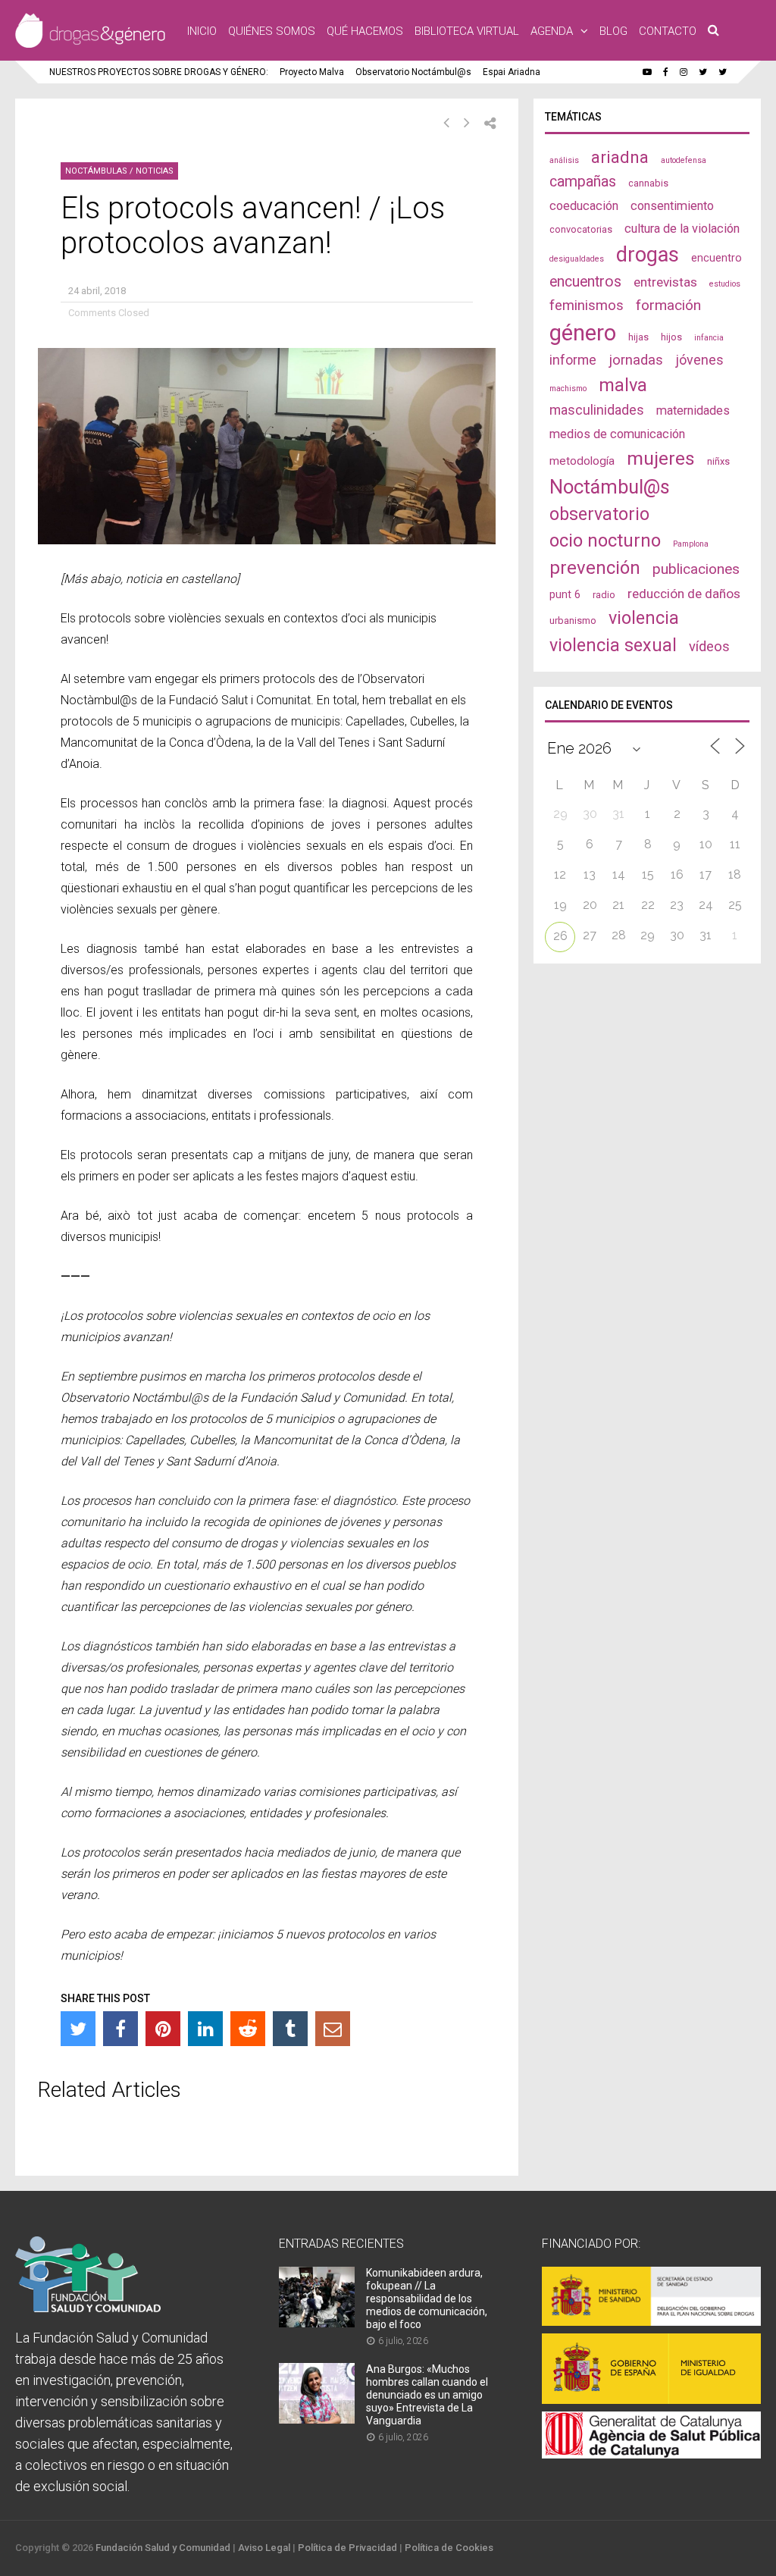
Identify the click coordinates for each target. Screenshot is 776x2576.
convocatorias (581, 229)
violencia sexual (613, 645)
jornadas (636, 360)
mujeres (661, 458)
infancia (709, 338)
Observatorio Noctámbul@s (413, 72)
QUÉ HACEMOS (365, 31)
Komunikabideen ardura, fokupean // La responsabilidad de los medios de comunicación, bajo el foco (427, 2299)
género (583, 333)
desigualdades (577, 259)
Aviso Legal (264, 2548)
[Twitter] (78, 2029)
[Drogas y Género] (90, 45)
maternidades (693, 411)
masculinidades (597, 410)
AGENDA (552, 31)
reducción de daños (684, 594)
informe (573, 360)
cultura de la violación (682, 229)
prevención (595, 568)
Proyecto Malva (312, 72)
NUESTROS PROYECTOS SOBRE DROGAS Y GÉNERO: (159, 72)
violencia (644, 618)
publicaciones (696, 569)
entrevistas (665, 282)
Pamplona (691, 544)
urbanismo (573, 620)
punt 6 (565, 594)
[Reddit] (248, 2029)
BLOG (613, 31)
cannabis (648, 183)
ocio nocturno (605, 541)
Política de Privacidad (347, 2548)
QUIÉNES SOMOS (272, 31)
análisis (564, 160)
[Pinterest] (163, 2029)
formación (668, 305)
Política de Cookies (449, 2548)
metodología (582, 461)
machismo (568, 389)
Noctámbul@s (610, 487)
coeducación (584, 206)
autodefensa (684, 160)
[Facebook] (120, 2029)
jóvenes (699, 360)
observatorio (599, 514)
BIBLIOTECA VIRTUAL (467, 31)
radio (604, 595)
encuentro (717, 258)
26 (560, 936)
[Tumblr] (290, 2029)
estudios (725, 284)
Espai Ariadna (512, 72)
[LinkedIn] (205, 2029)
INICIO (202, 31)
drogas (648, 255)
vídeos (709, 647)
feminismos (587, 306)
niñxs (718, 461)
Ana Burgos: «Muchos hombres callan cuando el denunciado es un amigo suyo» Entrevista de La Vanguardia (427, 2395)
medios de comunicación (617, 434)
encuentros (585, 282)
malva (623, 385)
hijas (638, 337)
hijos (671, 337)
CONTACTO (668, 31)
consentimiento (672, 206)
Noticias (155, 171)
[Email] (333, 2029)
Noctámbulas (96, 171)
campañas (583, 182)
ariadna (620, 157)
